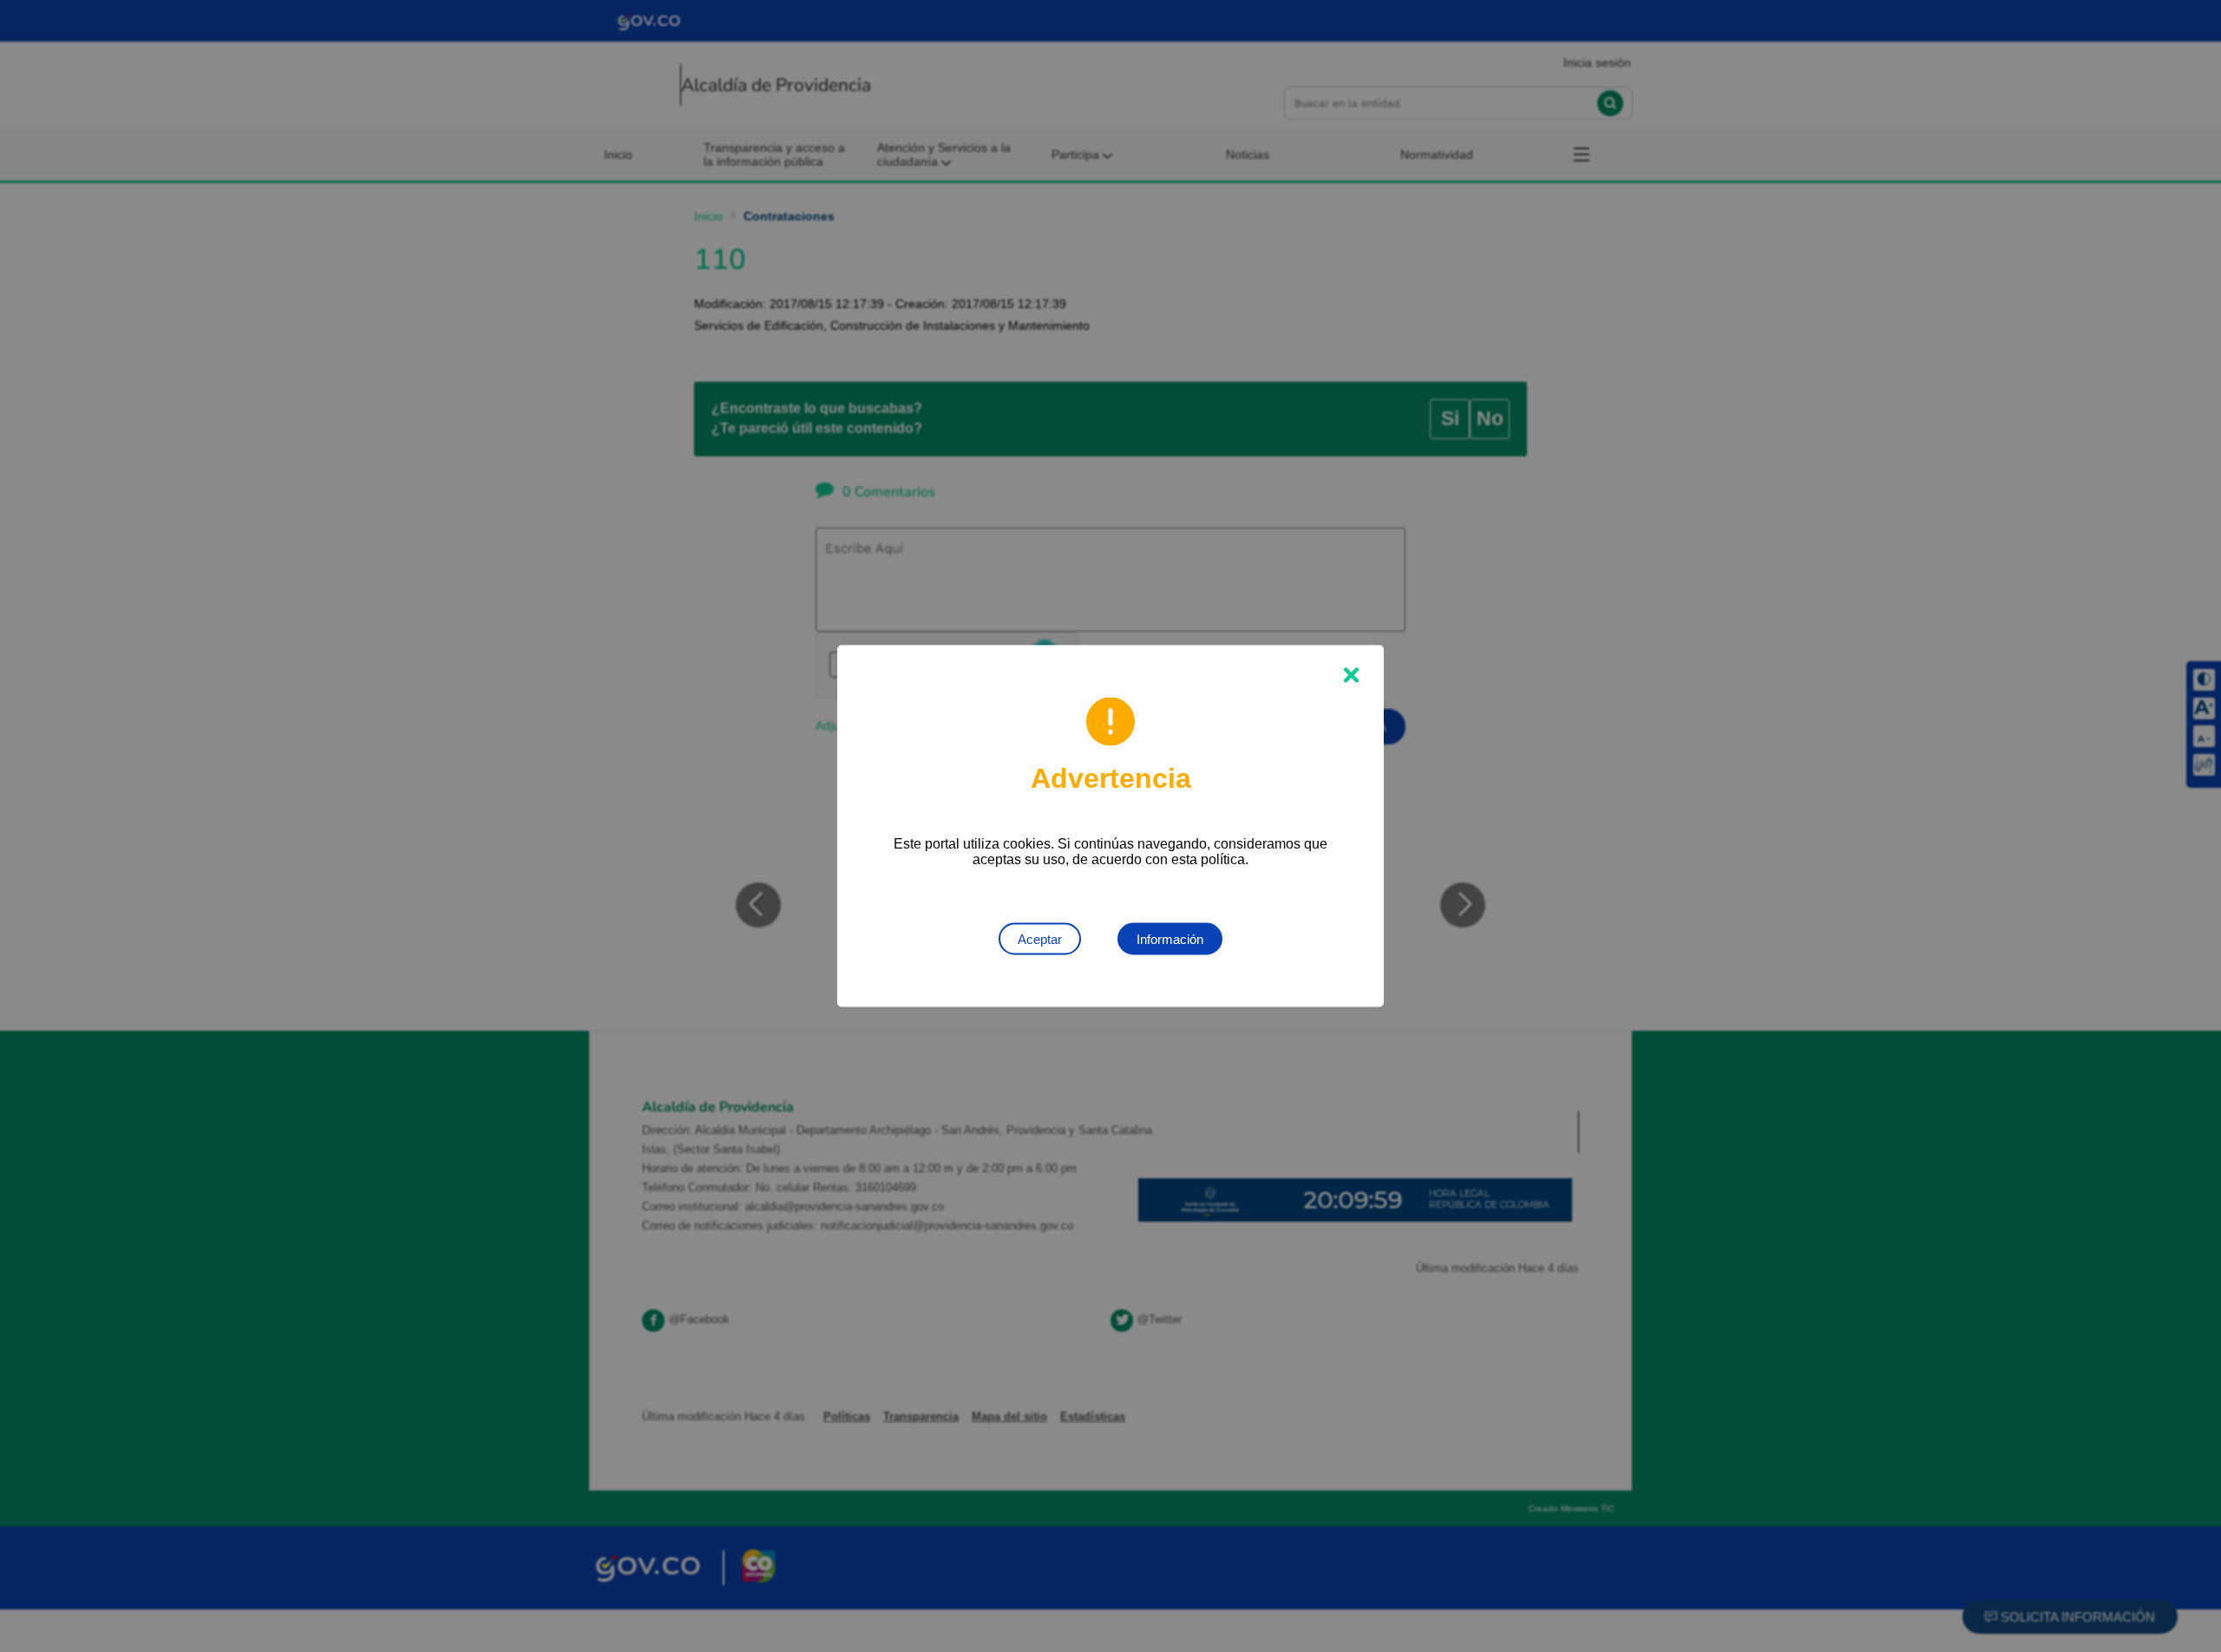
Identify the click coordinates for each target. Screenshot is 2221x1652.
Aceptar (1040, 939)
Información (1170, 939)
